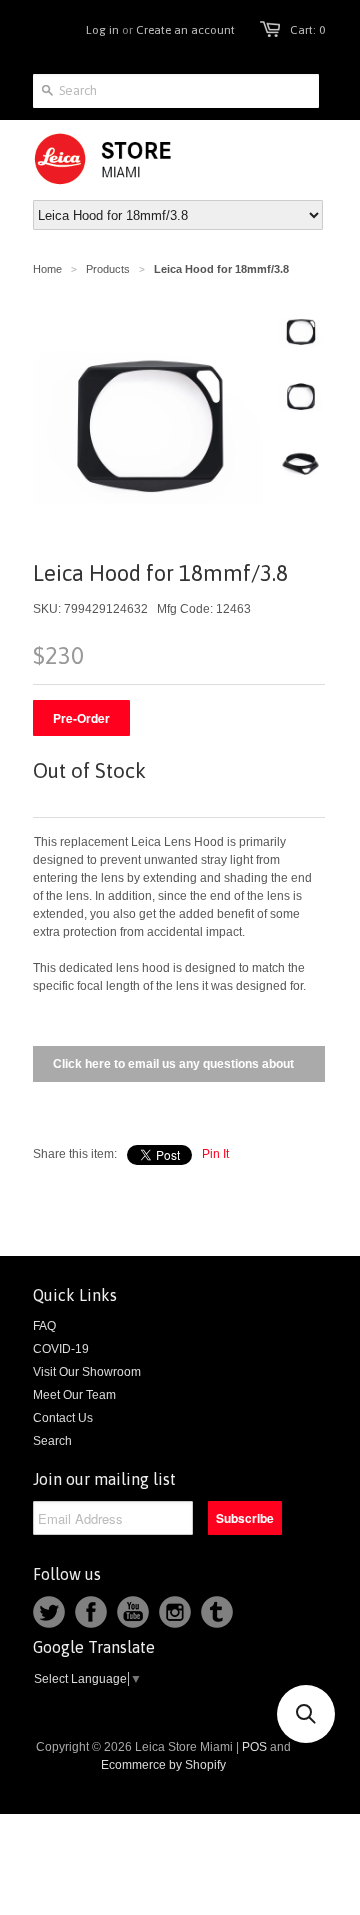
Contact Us (63, 1418)
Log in (102, 30)
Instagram (175, 1612)
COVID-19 (61, 1349)
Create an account (185, 30)
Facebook (91, 1612)
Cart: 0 (307, 30)
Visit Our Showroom (87, 1372)
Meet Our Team (74, 1395)
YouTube (133, 1612)
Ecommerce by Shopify (163, 1765)
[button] (306, 1714)
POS (254, 1747)
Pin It (215, 1154)
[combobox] (176, 91)
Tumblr (217, 1612)
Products (108, 269)
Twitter (49, 1612)
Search (52, 1441)
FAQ (44, 1326)
